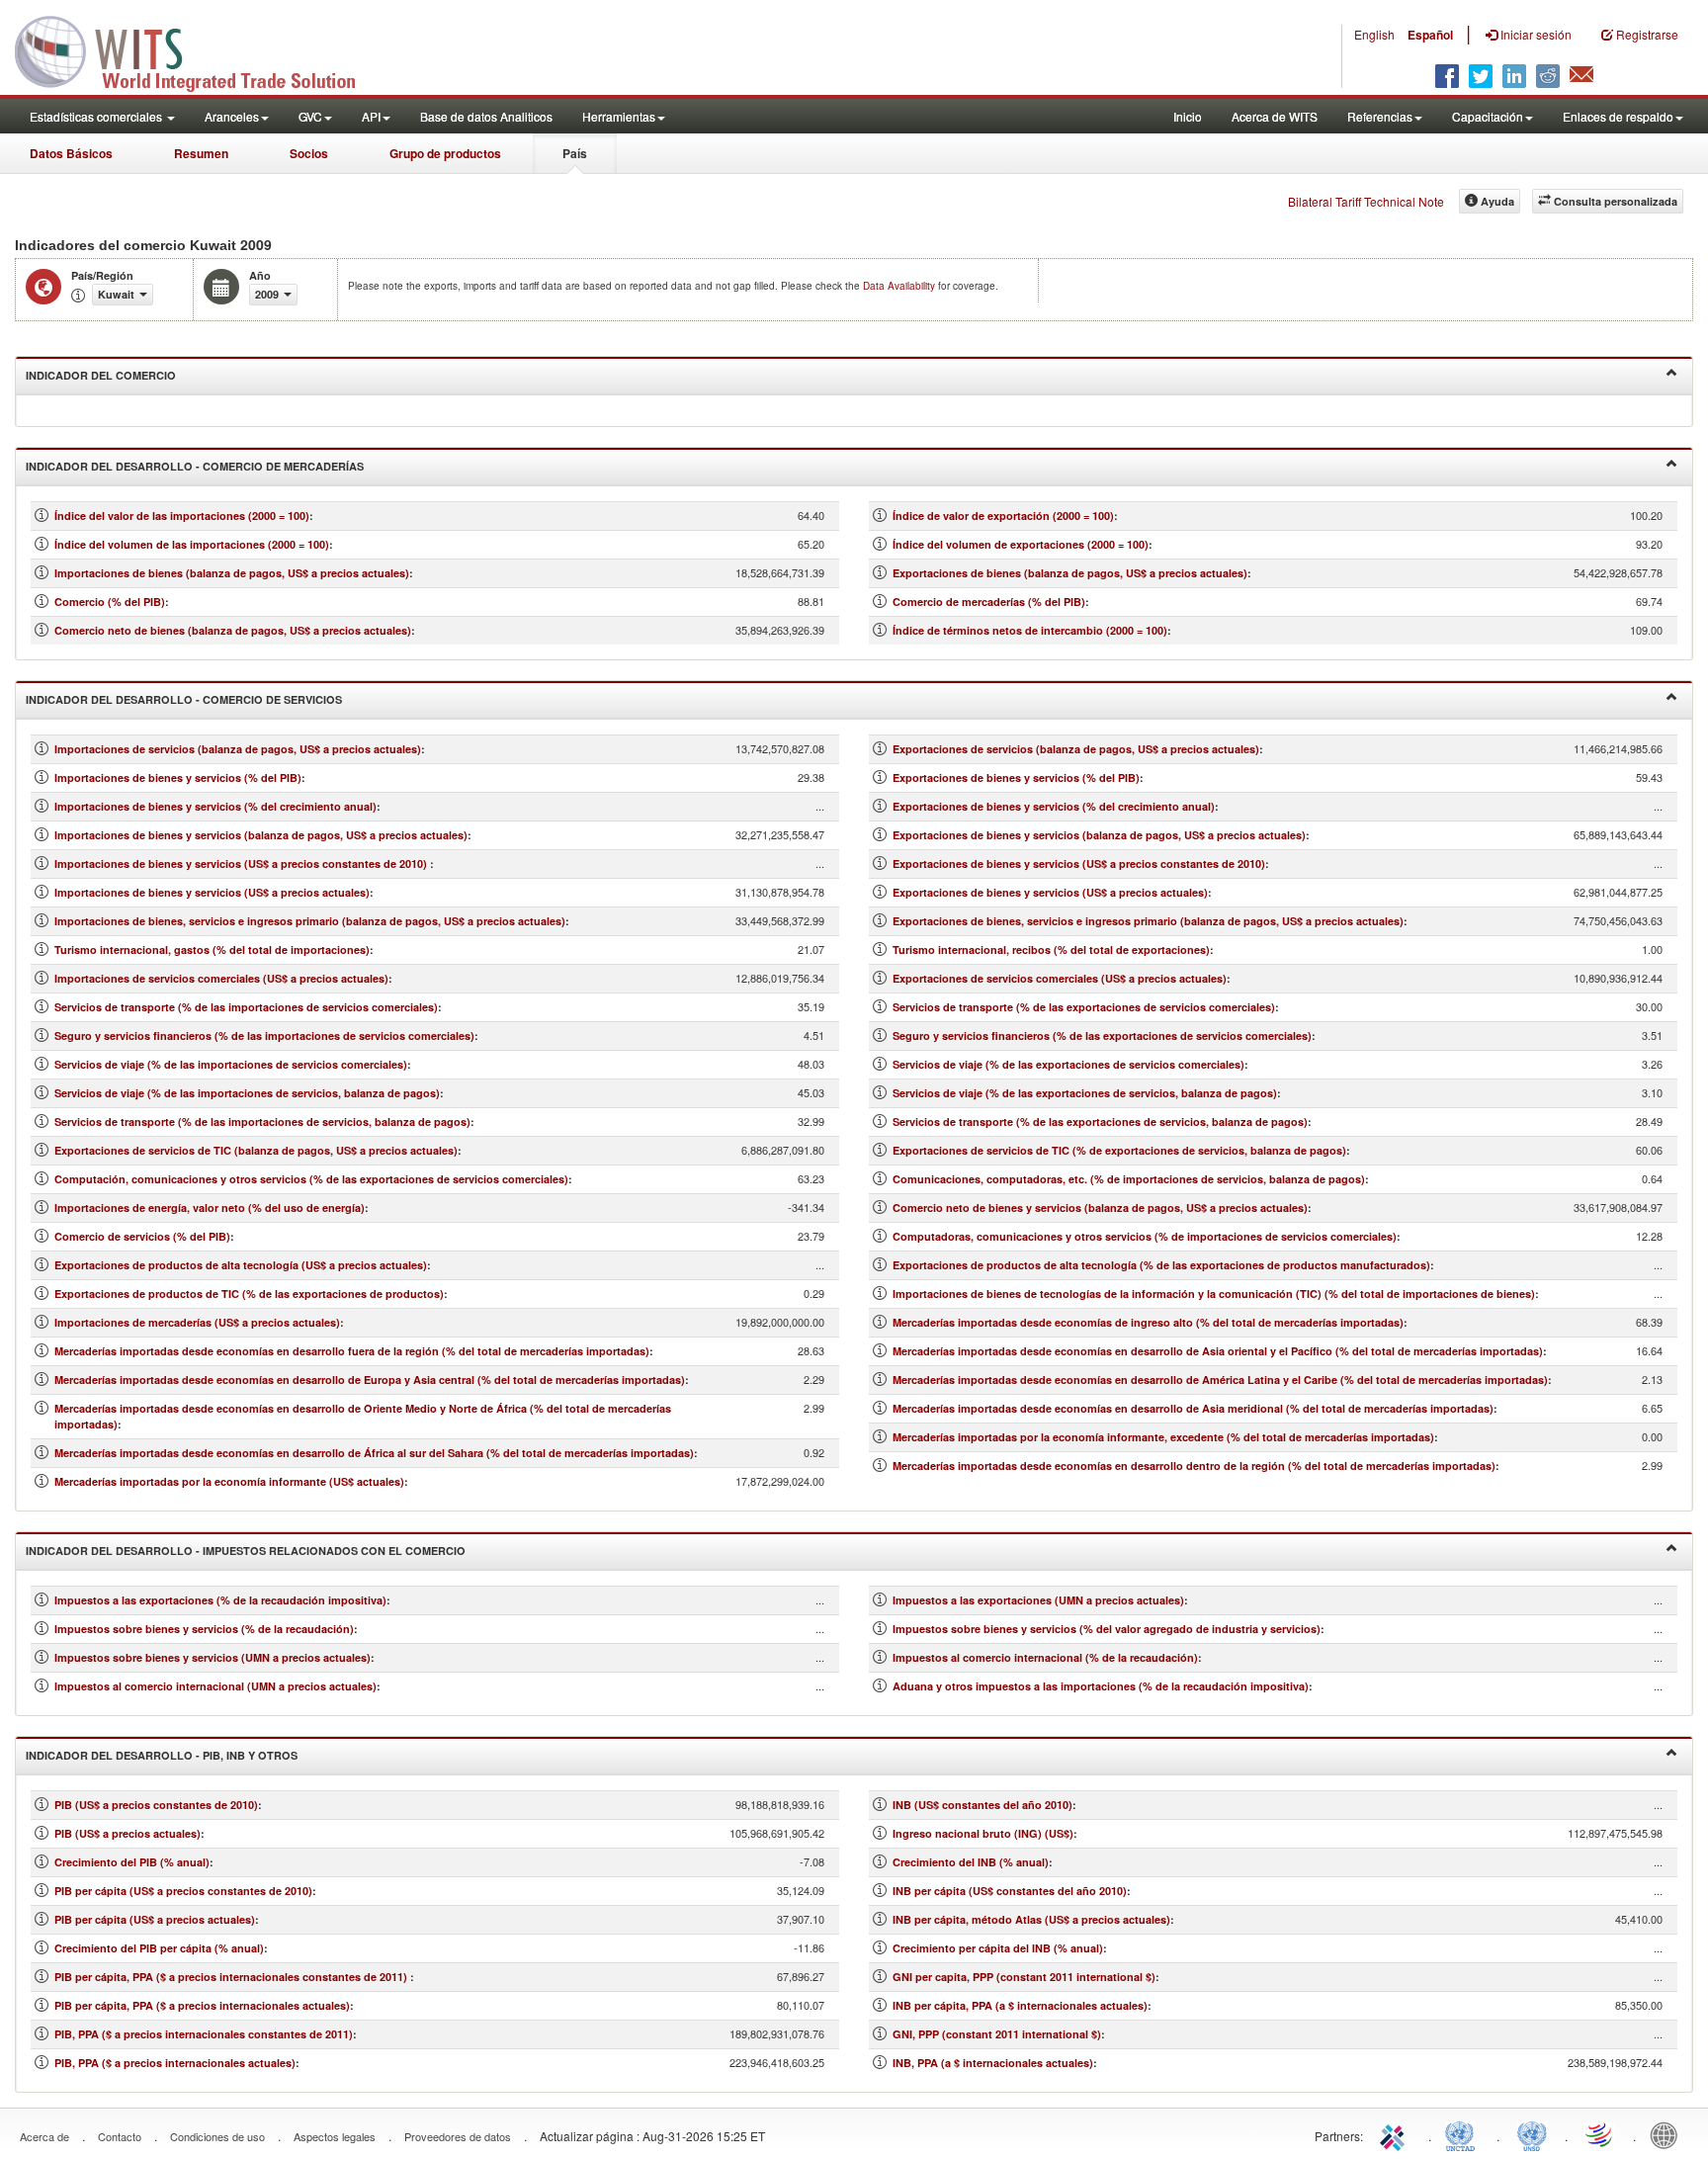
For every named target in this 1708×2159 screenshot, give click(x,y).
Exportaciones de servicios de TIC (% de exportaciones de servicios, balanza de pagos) (1119, 1150)
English (1374, 34)
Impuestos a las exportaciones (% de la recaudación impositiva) (220, 1600)
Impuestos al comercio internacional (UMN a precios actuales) (215, 1686)
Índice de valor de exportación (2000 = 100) (1003, 516)
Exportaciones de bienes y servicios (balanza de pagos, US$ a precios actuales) (1099, 835)
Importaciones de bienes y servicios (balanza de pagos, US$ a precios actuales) (261, 835)
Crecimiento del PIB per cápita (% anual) (159, 1948)
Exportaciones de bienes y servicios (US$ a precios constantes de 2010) (1079, 864)
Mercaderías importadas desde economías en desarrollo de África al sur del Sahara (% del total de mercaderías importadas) (374, 1453)
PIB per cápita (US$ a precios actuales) (155, 1919)
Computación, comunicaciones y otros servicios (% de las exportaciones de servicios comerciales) (311, 1179)
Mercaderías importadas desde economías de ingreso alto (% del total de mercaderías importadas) (1148, 1322)
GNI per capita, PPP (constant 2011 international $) (1024, 1977)
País (575, 153)
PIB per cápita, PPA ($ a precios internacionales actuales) (202, 2005)
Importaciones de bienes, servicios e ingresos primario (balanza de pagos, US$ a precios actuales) (310, 921)
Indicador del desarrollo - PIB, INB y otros (162, 1755)
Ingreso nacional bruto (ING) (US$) (983, 1833)
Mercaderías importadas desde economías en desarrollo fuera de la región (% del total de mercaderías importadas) (352, 1351)
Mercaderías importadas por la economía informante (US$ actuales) (229, 1481)
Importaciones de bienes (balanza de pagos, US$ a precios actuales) (232, 573)
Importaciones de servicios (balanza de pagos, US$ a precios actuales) (238, 749)
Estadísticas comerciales (97, 116)
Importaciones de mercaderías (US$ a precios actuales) (197, 1322)
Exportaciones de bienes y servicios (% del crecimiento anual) (1054, 806)
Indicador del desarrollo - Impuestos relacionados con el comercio (246, 1551)
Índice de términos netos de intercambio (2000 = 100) (1030, 630)
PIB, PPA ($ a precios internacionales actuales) (175, 2063)
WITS (198, 49)
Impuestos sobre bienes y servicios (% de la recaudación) (204, 1629)
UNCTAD (1464, 2134)
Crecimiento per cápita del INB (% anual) (998, 1948)
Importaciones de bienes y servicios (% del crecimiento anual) (215, 806)
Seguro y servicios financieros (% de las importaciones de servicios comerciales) (264, 1036)
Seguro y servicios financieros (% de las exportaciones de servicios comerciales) (1102, 1036)
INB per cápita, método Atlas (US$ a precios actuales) (1031, 1919)
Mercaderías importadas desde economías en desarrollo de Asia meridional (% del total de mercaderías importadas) (1193, 1408)
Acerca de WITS (1275, 116)
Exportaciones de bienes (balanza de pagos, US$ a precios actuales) (1070, 573)
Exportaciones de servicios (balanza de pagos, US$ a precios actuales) (1076, 749)
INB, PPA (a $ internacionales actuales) (993, 2063)
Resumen (201, 153)
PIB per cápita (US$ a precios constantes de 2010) (183, 1891)
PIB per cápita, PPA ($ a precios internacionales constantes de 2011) (232, 1977)
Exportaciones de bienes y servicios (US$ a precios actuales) (1050, 892)
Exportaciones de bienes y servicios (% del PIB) (1016, 777)
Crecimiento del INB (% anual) (971, 1862)
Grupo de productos (445, 153)
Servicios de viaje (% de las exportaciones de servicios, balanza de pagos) (1085, 1093)
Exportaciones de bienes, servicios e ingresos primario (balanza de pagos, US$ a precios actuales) (1148, 921)
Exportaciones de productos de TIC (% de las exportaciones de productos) (249, 1294)
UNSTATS (1532, 2134)
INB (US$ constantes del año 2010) (982, 1805)
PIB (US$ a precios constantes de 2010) (156, 1805)
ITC (1396, 2134)
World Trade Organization (1600, 2134)
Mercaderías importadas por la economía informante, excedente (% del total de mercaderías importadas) (1163, 1437)
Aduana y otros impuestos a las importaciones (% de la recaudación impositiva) (1101, 1686)
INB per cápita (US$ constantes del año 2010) (1010, 1891)
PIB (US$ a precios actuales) (128, 1833)
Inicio (1188, 116)
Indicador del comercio (101, 375)
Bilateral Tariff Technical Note (1366, 201)
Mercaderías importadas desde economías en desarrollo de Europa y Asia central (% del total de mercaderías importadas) (370, 1380)
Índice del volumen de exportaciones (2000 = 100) (1021, 544)
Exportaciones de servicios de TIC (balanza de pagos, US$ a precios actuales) (256, 1150)
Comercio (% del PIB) (110, 602)
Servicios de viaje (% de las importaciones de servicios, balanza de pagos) (247, 1093)
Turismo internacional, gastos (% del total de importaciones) (212, 950)
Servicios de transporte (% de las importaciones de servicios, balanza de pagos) (262, 1122)
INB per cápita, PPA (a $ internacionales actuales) (1020, 2005)
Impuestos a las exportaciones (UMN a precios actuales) (1038, 1600)
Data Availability (900, 286)
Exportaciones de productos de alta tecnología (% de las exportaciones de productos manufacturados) (1161, 1265)
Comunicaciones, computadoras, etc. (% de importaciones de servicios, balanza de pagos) (1129, 1179)
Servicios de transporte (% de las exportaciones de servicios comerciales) (1084, 1007)
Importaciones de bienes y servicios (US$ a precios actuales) (212, 892)
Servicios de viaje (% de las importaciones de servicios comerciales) (231, 1064)
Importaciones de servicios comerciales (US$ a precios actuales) (221, 978)
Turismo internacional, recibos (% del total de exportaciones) (1051, 950)
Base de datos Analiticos (486, 116)
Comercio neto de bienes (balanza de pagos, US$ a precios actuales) (233, 630)
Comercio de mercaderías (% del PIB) (989, 602)
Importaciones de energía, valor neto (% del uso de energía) (210, 1208)
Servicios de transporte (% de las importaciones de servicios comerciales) (246, 1007)
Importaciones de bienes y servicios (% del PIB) (178, 777)
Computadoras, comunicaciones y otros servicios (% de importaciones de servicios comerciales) (1145, 1236)
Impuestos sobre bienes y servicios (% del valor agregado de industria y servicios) (1107, 1629)
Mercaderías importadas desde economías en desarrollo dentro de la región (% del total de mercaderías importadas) (1194, 1466)
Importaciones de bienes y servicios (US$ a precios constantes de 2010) (242, 864)
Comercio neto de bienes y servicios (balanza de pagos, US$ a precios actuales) (1100, 1208)
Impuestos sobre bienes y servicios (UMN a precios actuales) (213, 1657)
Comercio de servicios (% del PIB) (142, 1236)
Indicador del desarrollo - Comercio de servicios (184, 699)
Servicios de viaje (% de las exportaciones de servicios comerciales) (1068, 1064)
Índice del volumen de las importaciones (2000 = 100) (192, 544)
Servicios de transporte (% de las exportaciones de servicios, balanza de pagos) (1100, 1122)
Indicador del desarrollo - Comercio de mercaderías (195, 466)
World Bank (1668, 2134)
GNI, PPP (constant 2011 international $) (997, 2034)
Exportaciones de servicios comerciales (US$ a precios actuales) (1060, 978)
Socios (309, 153)
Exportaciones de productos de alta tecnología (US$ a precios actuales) (241, 1265)
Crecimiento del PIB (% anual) (132, 1862)
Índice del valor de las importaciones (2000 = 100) (182, 516)
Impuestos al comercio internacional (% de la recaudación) (1045, 1657)
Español (1430, 35)
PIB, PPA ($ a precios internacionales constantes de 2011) (204, 2034)
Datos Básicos (71, 153)
